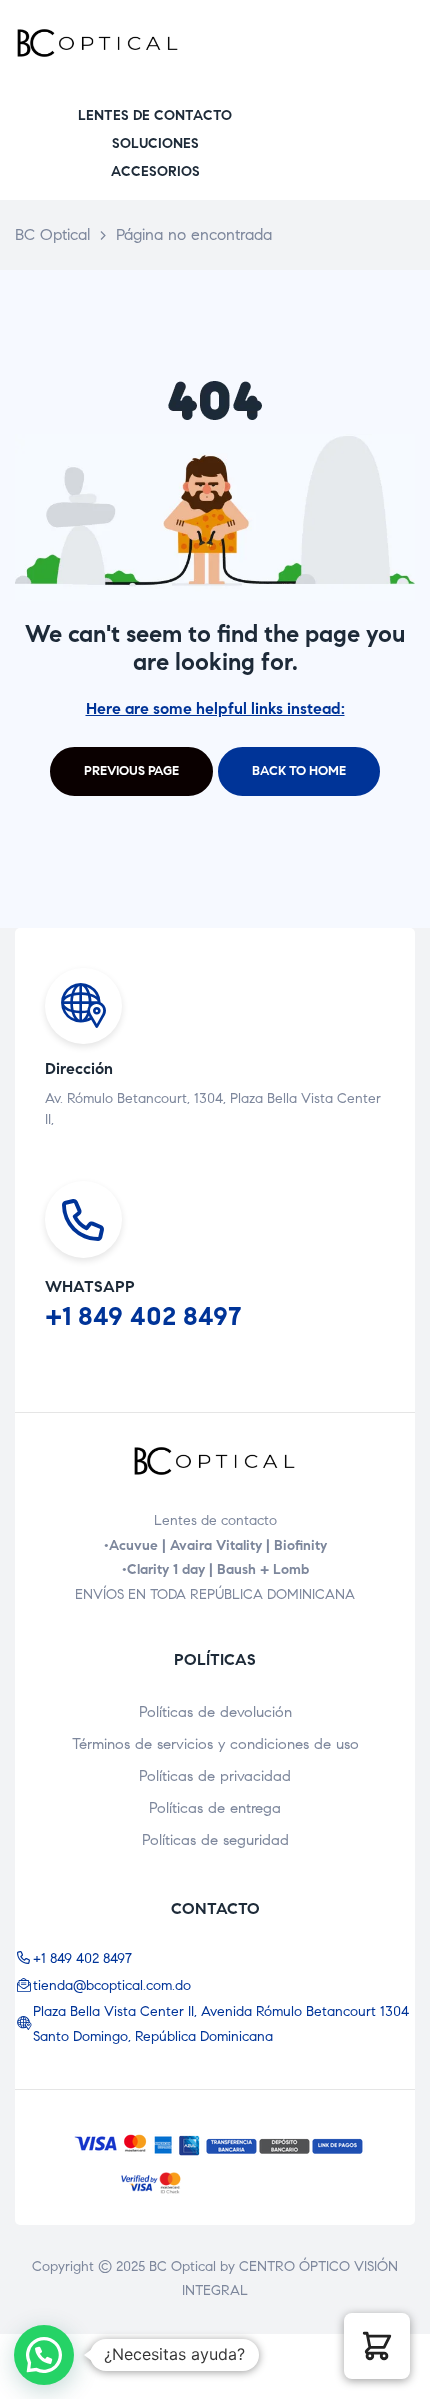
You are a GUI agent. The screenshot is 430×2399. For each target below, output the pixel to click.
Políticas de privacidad (215, 1776)
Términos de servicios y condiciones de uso (215, 1744)
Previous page (131, 771)
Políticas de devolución (215, 1712)
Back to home (299, 771)
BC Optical (182, 2266)
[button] (155, 115)
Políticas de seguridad (215, 1840)
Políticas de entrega (215, 1808)
